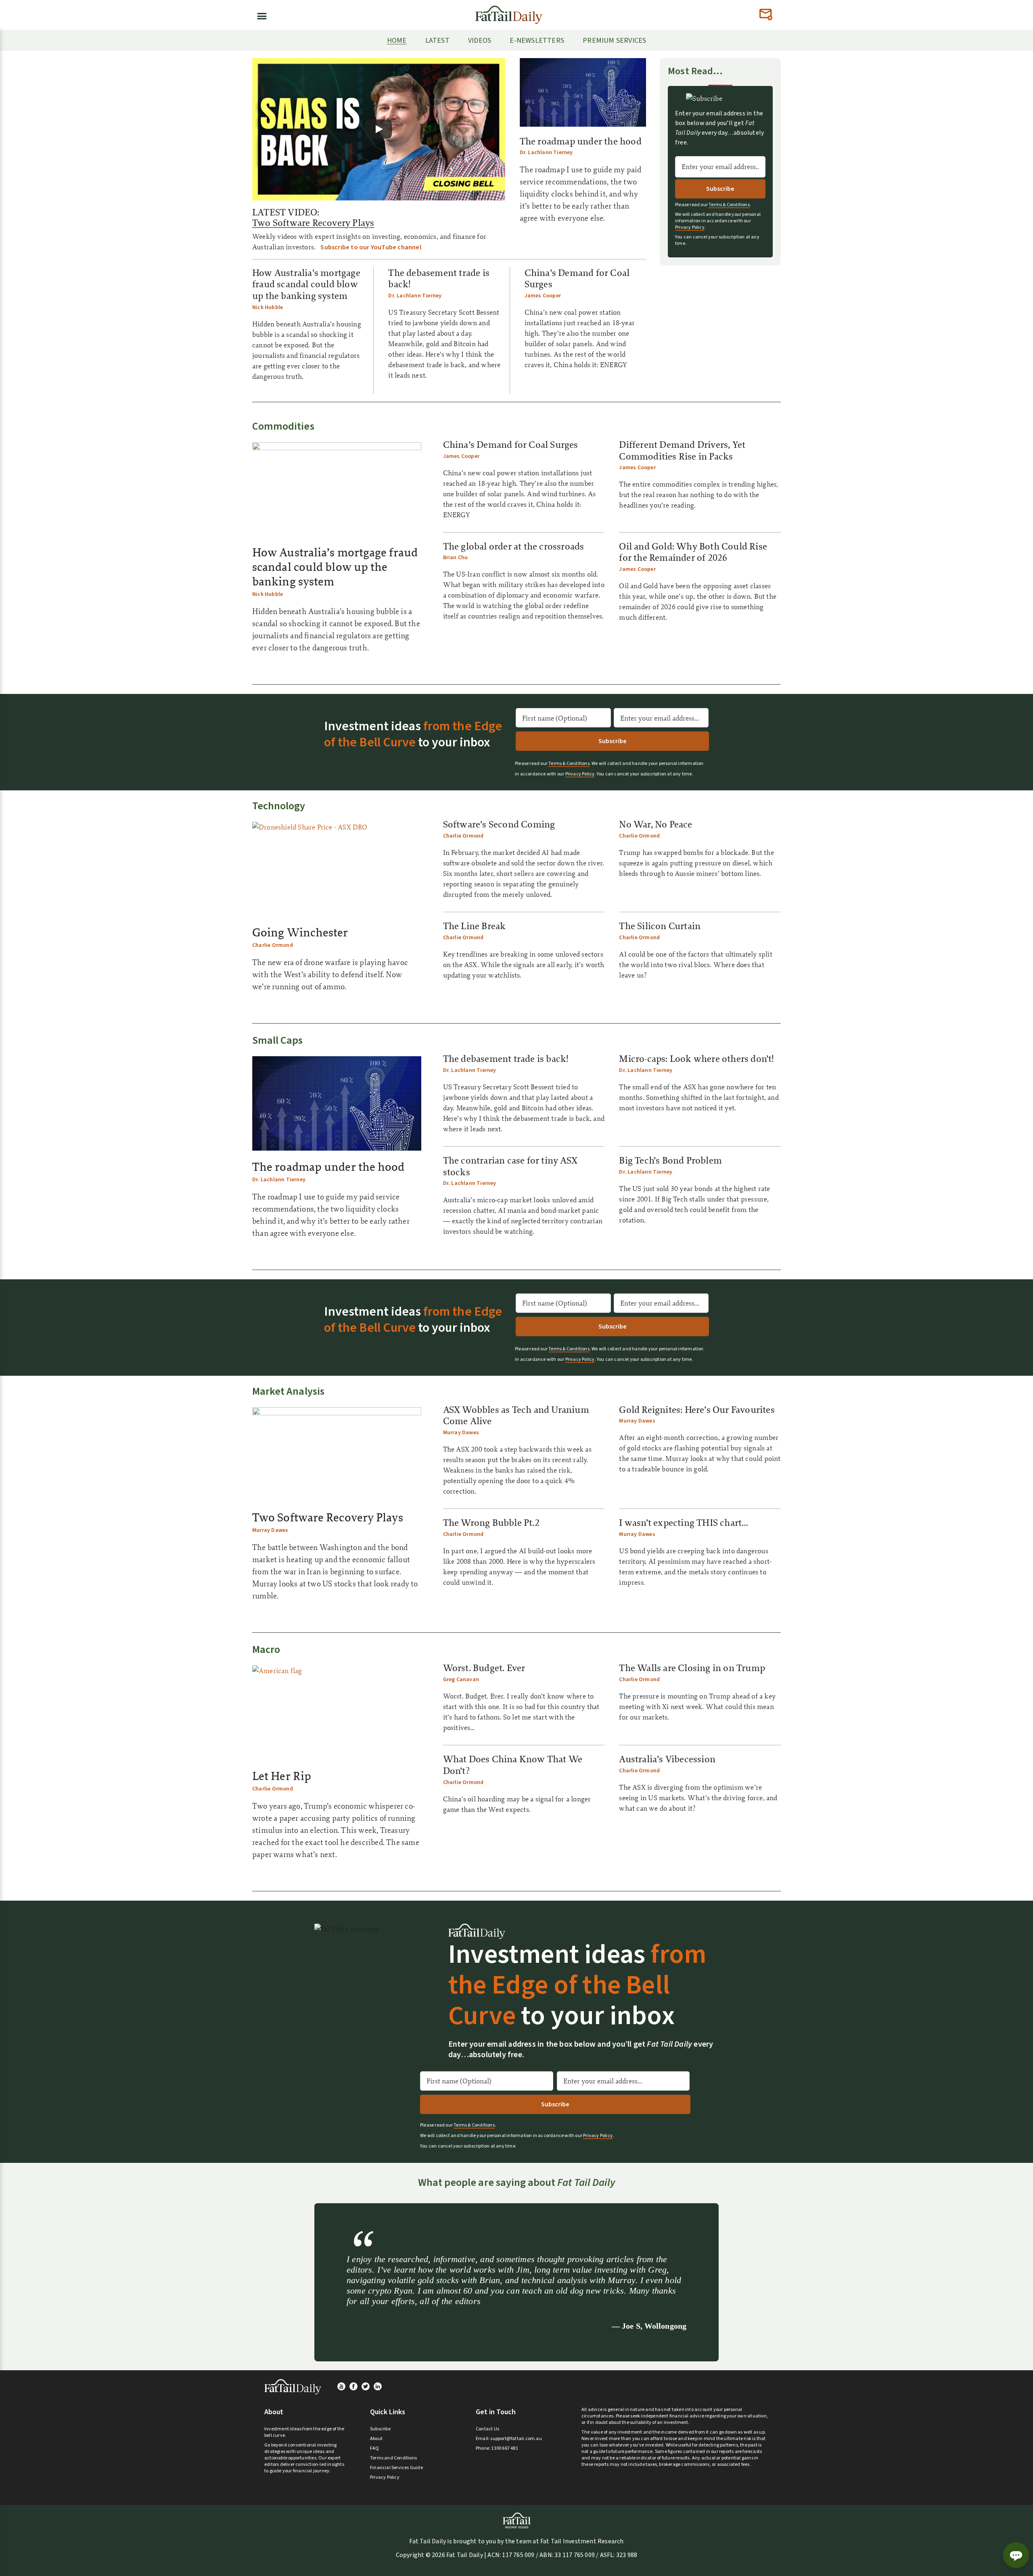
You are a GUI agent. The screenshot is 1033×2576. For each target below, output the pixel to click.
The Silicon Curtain (660, 926)
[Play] (378, 129)
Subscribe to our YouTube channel (371, 247)
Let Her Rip (282, 1776)
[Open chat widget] (1016, 2555)
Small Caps (278, 1040)
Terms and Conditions (393, 2458)
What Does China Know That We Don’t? (513, 1765)
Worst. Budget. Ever (484, 1668)
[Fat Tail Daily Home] (509, 11)
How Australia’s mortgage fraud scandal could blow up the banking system (306, 284)
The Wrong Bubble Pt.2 (491, 1523)
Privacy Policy (690, 228)
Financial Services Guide (396, 2468)
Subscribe (380, 2429)
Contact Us (487, 2429)
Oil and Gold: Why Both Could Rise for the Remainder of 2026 (693, 552)
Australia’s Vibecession (667, 1759)
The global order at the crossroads (514, 546)
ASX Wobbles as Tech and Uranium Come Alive (516, 1415)
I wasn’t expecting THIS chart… (684, 1523)
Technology (279, 806)
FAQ (375, 2448)
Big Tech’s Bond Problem (670, 1160)
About (376, 2439)
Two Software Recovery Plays (313, 223)
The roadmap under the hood (581, 141)
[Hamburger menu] (259, 15)
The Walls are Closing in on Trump (692, 1668)
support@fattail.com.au (516, 2439)
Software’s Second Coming (499, 824)
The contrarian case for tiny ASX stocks (510, 1166)
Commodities (283, 426)
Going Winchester (300, 932)
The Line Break (475, 926)
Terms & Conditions (729, 205)
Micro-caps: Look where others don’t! (696, 1059)
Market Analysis (288, 1391)
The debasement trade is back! (439, 279)
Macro (266, 1649)
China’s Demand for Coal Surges (577, 279)
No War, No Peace (656, 824)
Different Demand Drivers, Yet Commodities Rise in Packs (682, 450)
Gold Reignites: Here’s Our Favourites (697, 1410)
